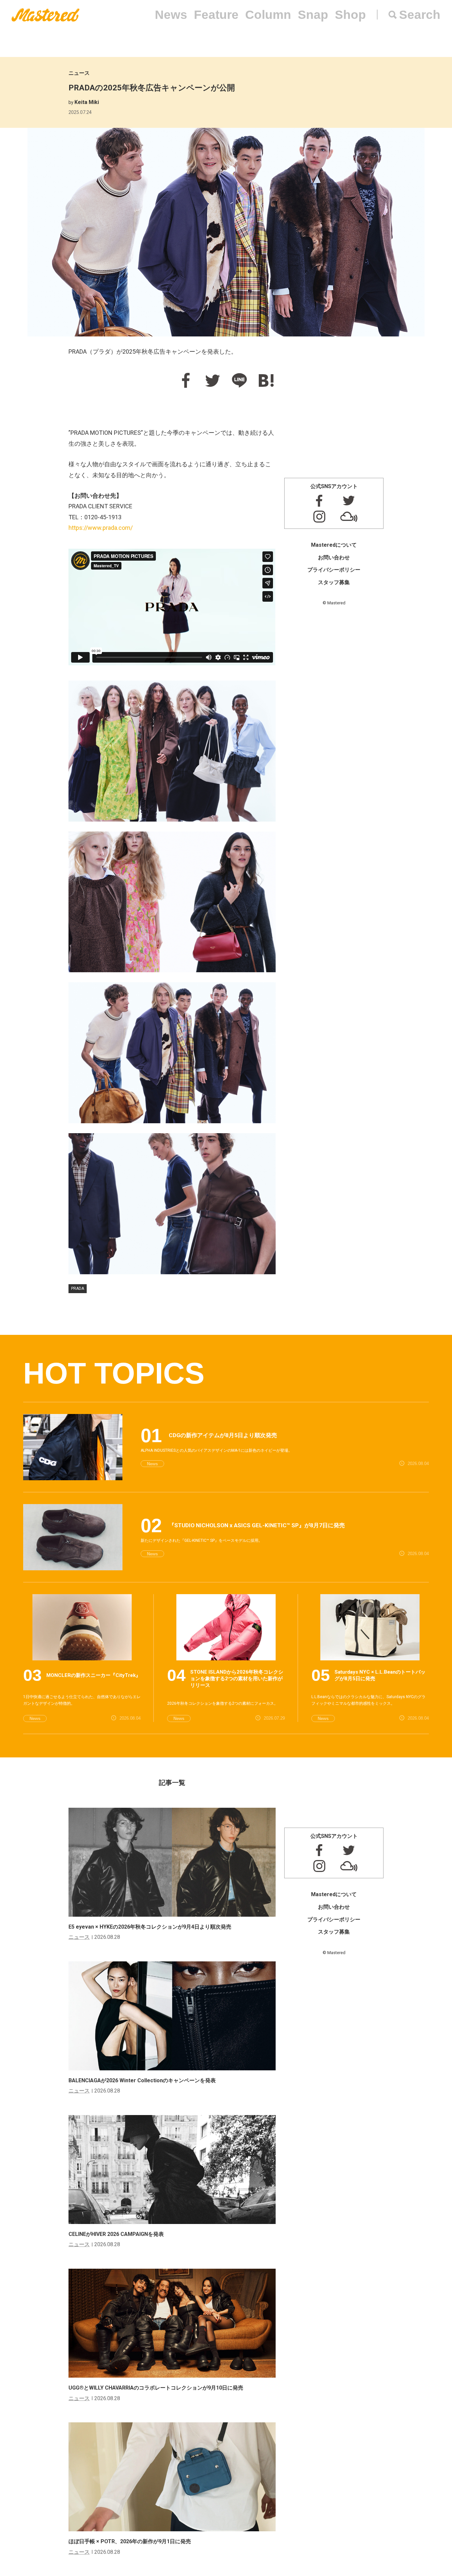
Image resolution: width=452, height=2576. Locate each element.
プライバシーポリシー (334, 570)
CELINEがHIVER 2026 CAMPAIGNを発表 (116, 2234)
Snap (313, 15)
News (171, 15)
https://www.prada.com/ (101, 528)
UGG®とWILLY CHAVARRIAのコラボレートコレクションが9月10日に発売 (156, 2388)
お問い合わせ (334, 557)
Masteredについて (334, 545)
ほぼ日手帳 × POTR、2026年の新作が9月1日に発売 (130, 2541)
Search (420, 15)
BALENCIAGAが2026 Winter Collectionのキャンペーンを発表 (142, 2080)
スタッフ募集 (334, 582)
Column (268, 15)
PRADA (78, 1288)
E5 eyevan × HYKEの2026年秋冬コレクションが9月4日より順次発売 (150, 1927)
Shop (350, 15)
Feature (216, 15)
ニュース (79, 73)
